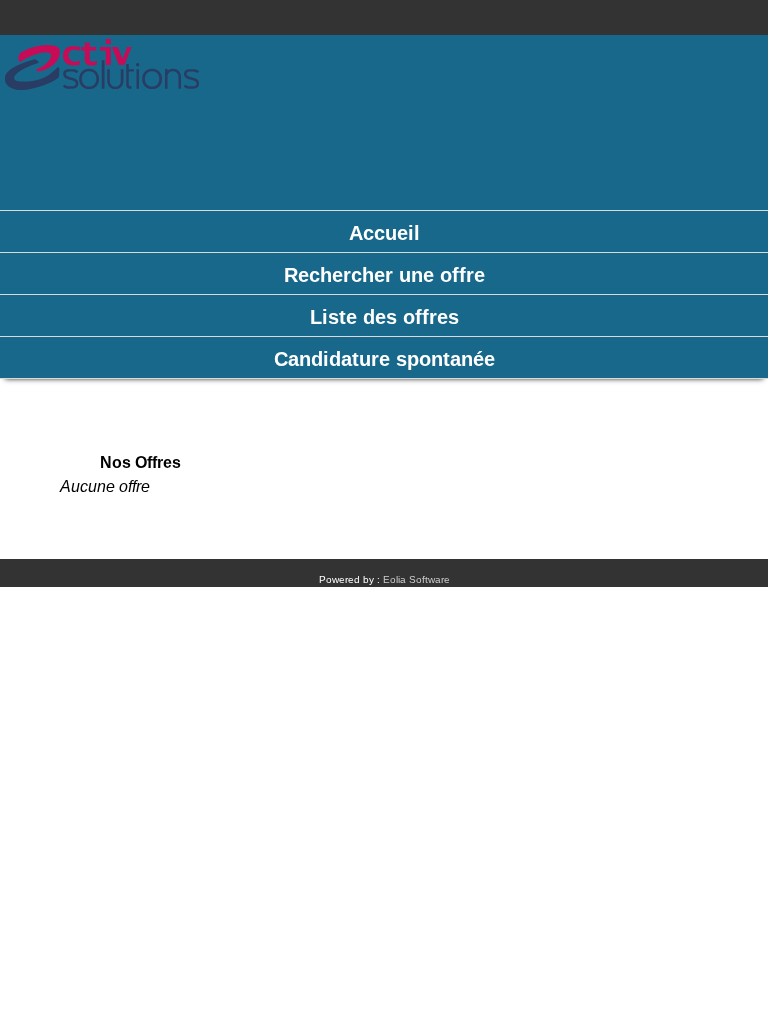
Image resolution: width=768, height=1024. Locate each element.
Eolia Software (416, 579)
